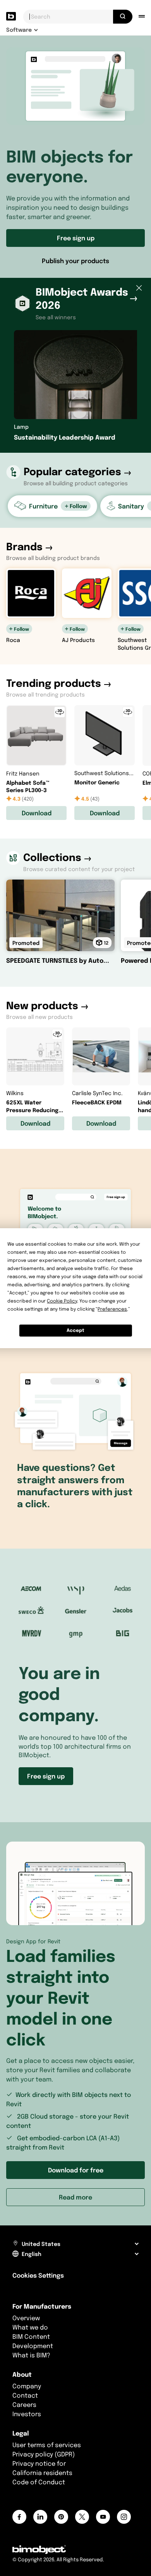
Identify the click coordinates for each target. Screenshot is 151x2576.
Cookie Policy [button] (62, 1301)
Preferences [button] (112, 1309)
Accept (75, 1330)
